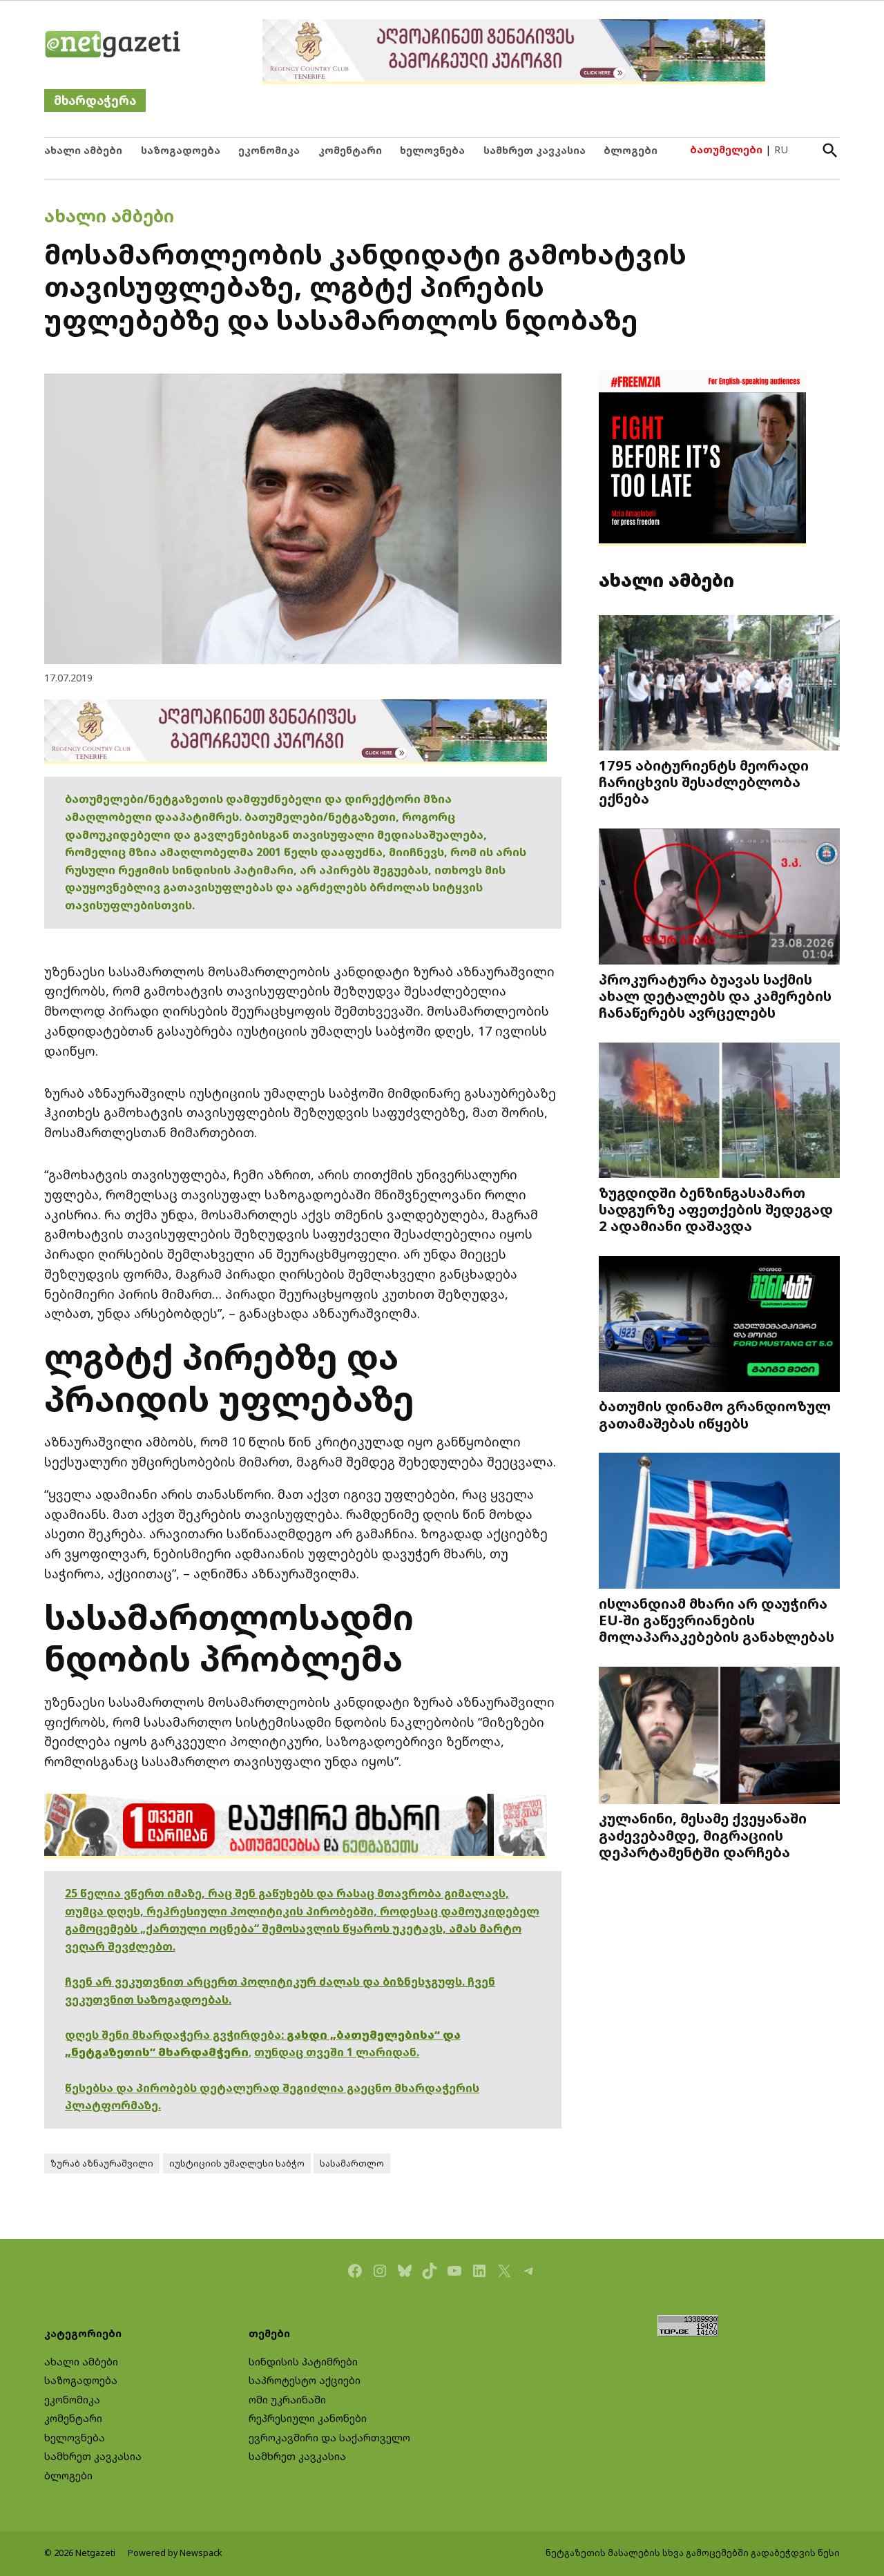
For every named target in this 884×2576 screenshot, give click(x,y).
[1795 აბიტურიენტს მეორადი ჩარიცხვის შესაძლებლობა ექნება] (719, 684)
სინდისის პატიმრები (303, 2362)
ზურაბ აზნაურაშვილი (102, 2163)
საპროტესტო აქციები (305, 2380)
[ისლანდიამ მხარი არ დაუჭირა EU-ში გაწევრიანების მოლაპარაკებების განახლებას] (719, 1522)
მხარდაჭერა (95, 100)
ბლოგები (631, 150)
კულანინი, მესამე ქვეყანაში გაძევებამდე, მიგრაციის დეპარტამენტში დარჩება (703, 1834)
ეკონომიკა (269, 150)
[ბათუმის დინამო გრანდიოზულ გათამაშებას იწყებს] (719, 1325)
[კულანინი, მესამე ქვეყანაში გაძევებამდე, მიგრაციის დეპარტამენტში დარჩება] (719, 1737)
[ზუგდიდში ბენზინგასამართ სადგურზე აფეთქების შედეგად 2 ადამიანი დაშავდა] (719, 1111)
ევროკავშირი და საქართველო (329, 2438)
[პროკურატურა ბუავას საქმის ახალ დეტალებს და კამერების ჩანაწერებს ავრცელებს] (719, 898)
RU (781, 149)
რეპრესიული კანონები (308, 2418)
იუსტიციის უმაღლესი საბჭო (237, 2163)
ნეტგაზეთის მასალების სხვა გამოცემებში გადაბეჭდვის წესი (693, 2553)
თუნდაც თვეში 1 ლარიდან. (337, 2052)
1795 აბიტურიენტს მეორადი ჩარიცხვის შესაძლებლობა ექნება (704, 782)
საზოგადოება (181, 150)
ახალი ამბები (83, 150)
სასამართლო (352, 2163)
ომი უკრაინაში (287, 2400)
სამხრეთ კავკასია (535, 150)
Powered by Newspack (175, 2553)
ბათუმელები (726, 149)
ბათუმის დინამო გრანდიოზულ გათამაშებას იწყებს (715, 1414)
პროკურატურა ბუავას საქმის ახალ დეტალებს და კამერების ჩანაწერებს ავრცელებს (715, 996)
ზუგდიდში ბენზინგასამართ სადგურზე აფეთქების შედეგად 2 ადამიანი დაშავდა (716, 1209)
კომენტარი (350, 150)
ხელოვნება (432, 150)
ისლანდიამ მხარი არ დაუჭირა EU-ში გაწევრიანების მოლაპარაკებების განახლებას (717, 1620)
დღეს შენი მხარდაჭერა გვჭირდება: (176, 2035)
